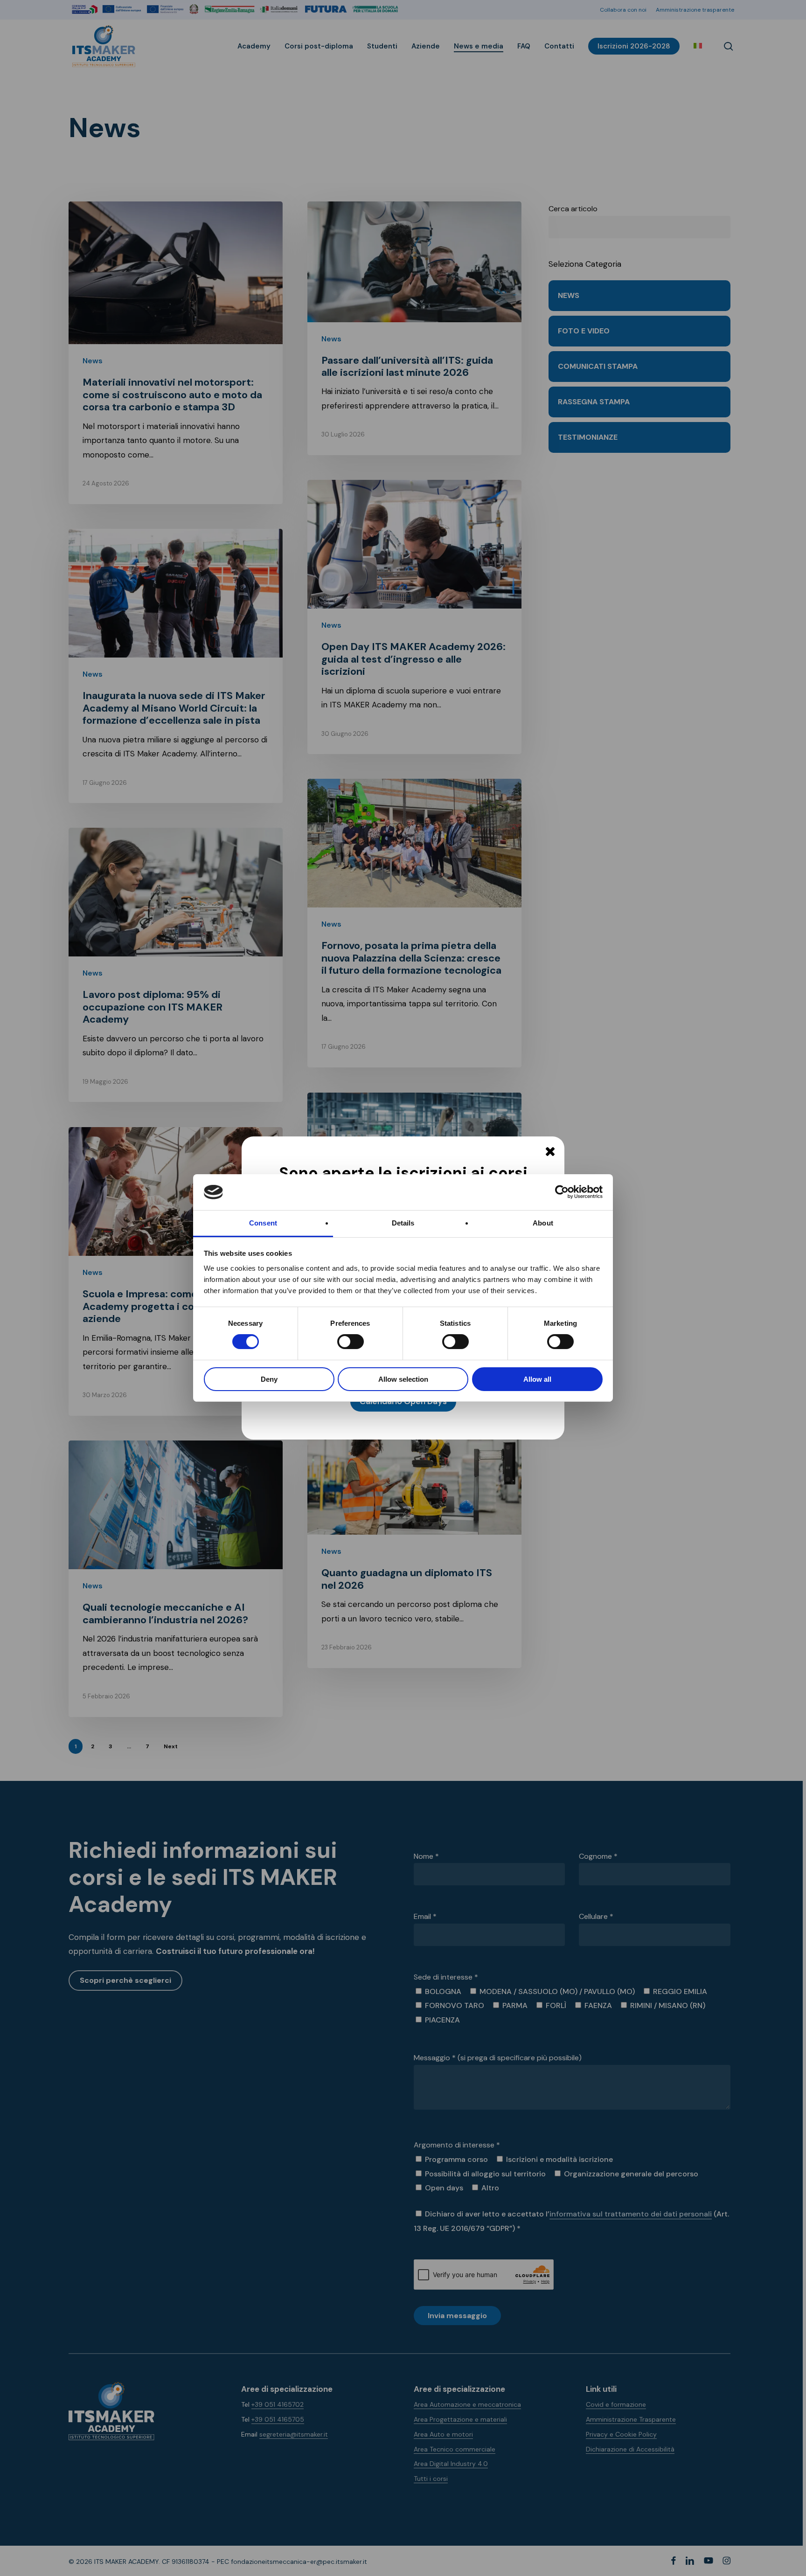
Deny (269, 1379)
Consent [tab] (263, 1223)
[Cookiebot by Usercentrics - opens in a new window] (562, 1192)
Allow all (537, 1379)
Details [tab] (403, 1223)
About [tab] (543, 1223)
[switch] (340, 1342)
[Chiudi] (550, 1151)
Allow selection (403, 1379)
